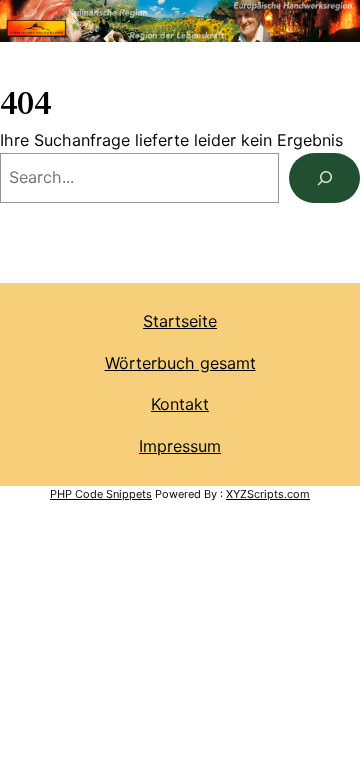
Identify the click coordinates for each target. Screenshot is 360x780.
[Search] (324, 177)
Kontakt (180, 404)
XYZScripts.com (268, 494)
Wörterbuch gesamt (180, 363)
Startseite (180, 321)
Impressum (180, 446)
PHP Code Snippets (101, 494)
